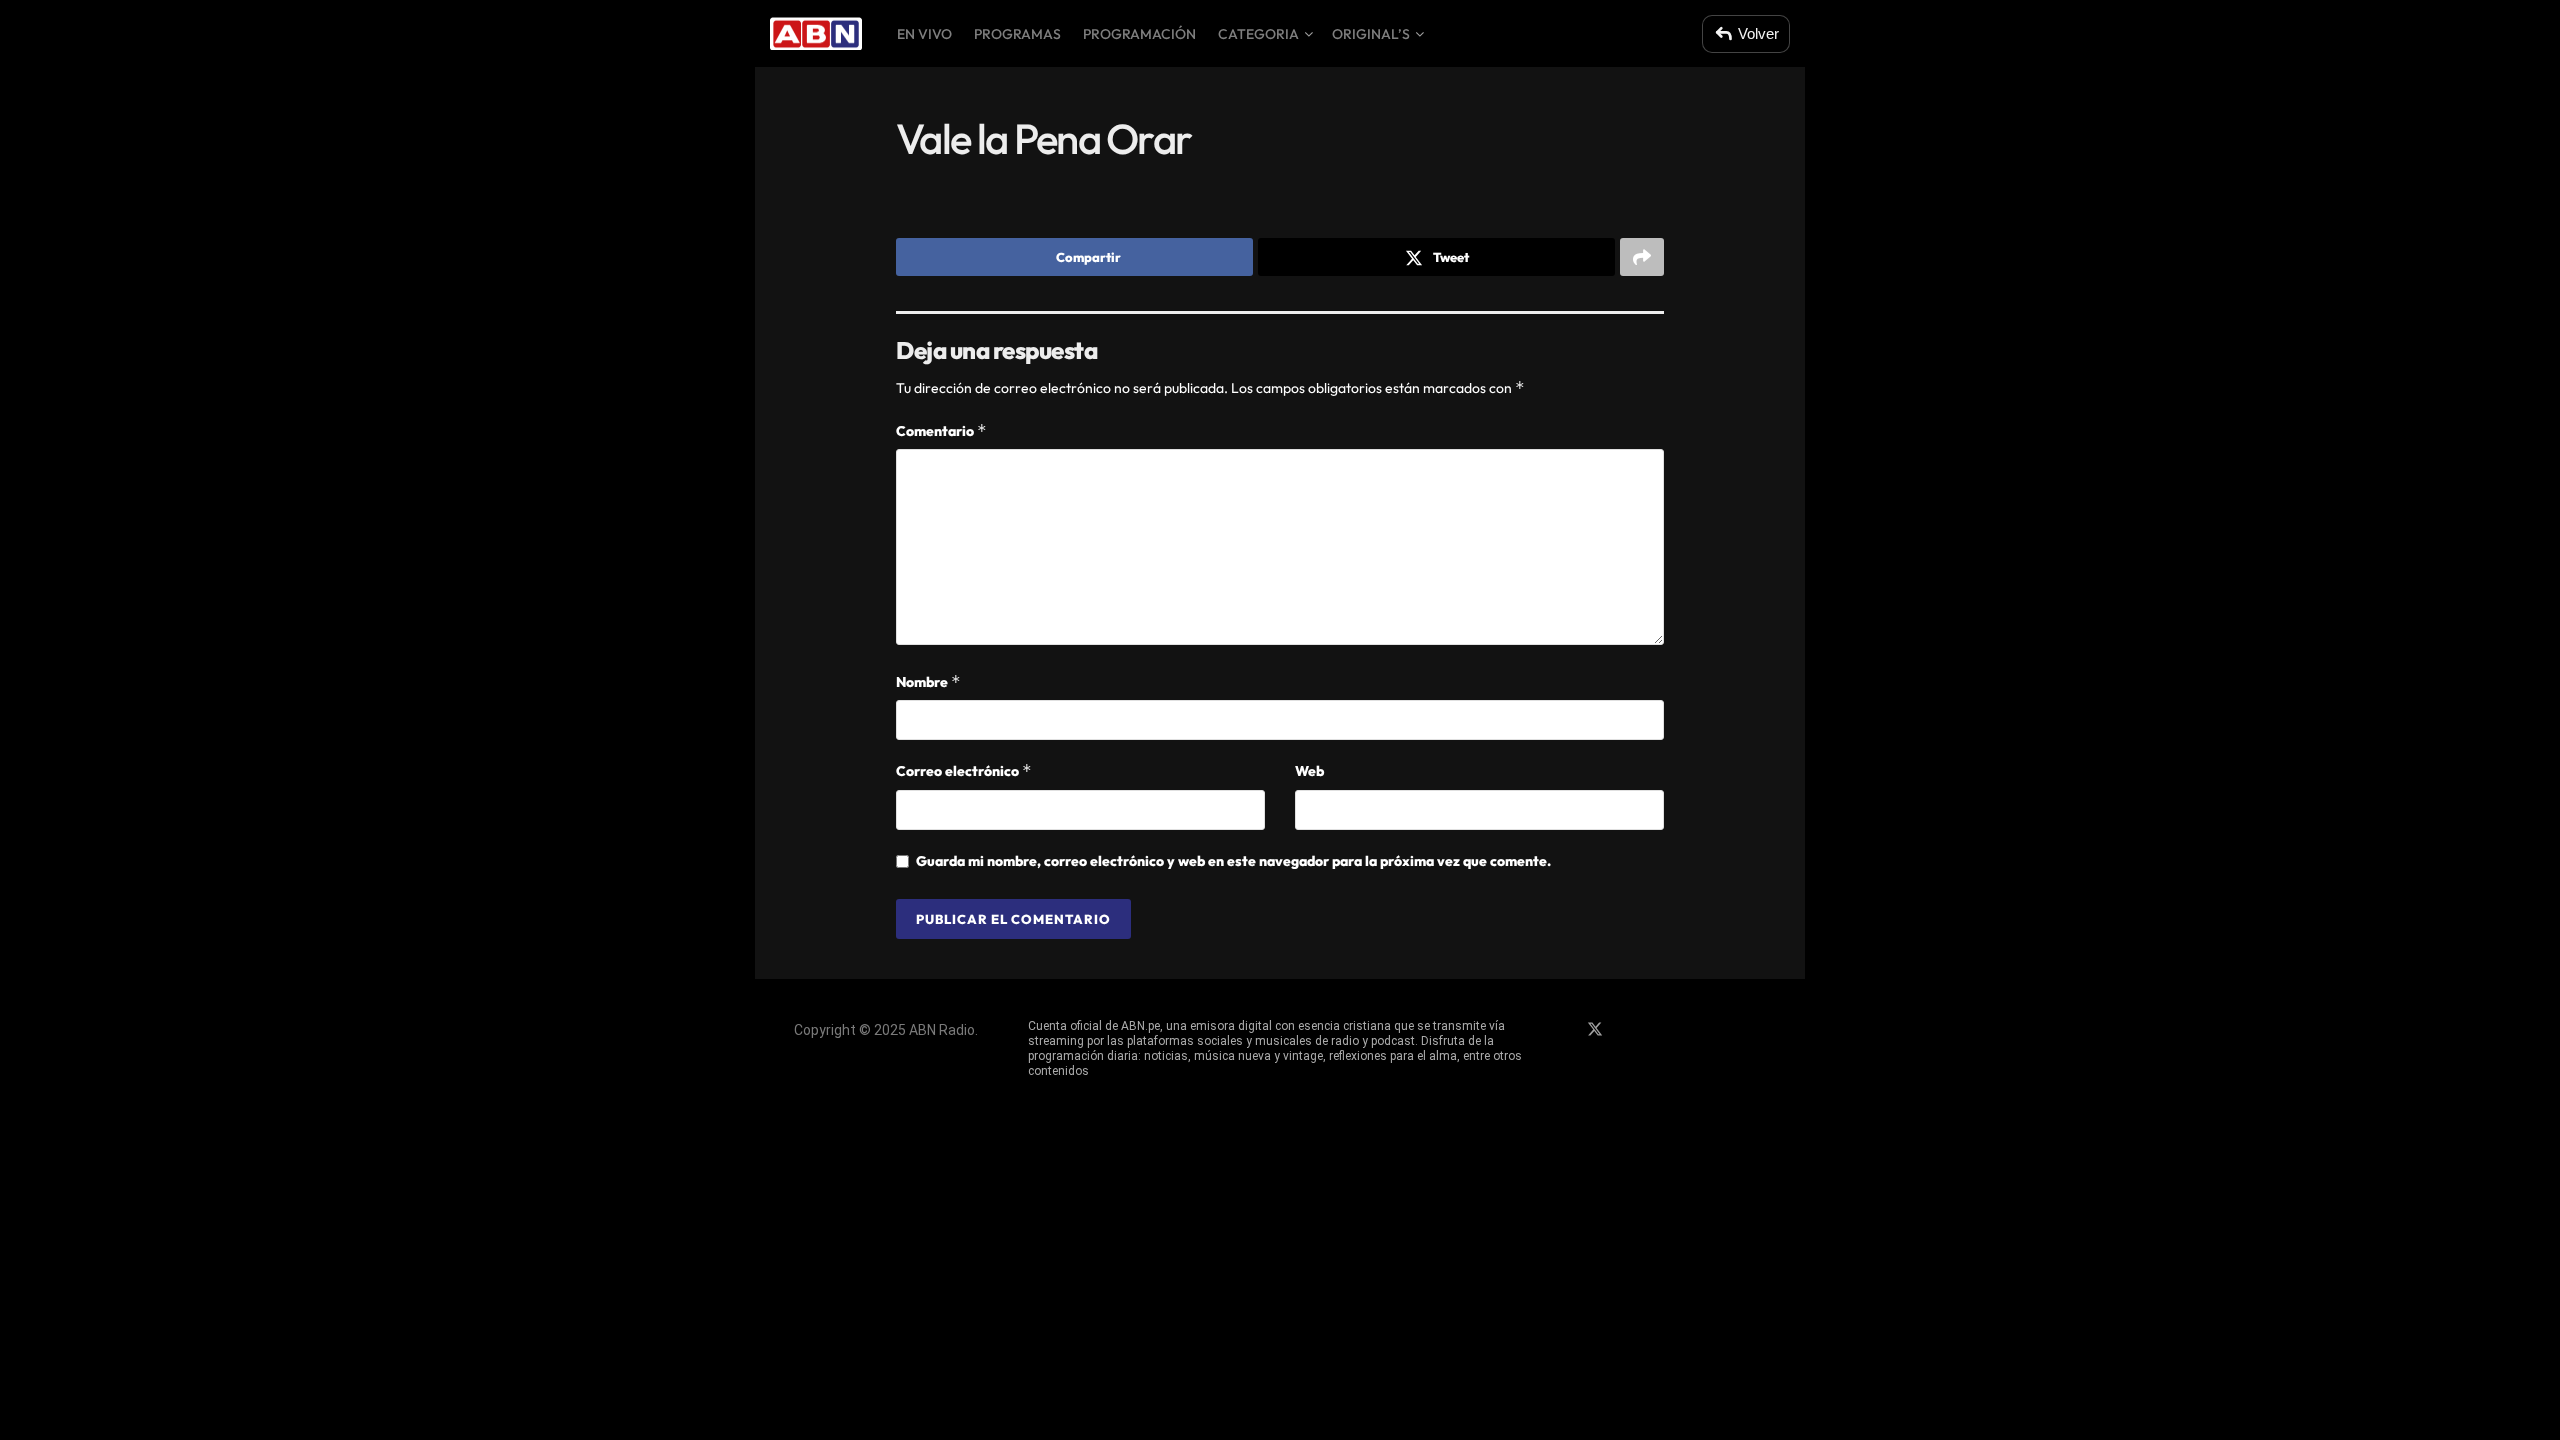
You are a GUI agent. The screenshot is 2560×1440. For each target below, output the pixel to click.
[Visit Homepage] (816, 34)
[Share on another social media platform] (1642, 257)
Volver (1758, 33)
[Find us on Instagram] (1630, 1030)
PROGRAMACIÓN (1139, 34)
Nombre (928, 681)
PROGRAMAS (1017, 34)
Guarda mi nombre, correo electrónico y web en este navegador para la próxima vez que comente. (1233, 861)
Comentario (941, 430)
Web (1309, 771)
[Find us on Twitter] (1595, 1030)
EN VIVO (924, 34)
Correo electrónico (964, 770)
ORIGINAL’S (1371, 34)
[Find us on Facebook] (1560, 1030)
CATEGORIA (1258, 34)
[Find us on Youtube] (1664, 1030)
